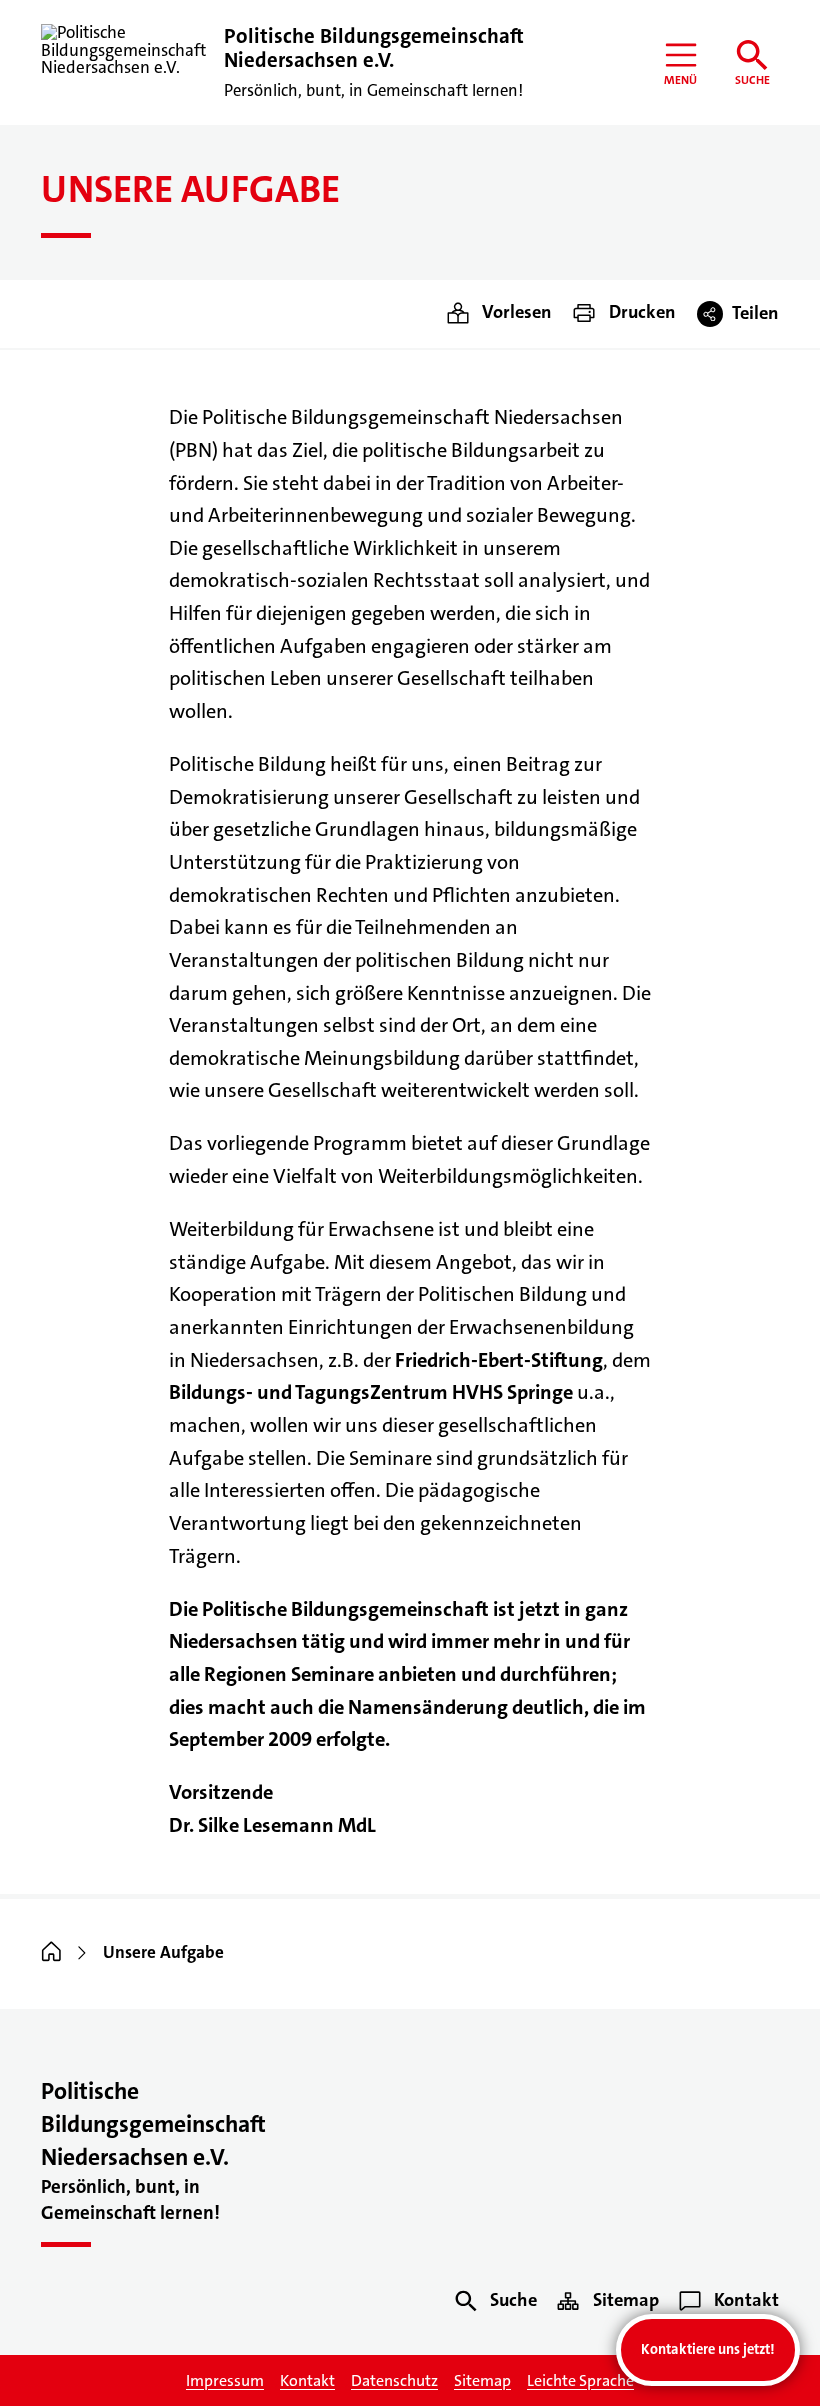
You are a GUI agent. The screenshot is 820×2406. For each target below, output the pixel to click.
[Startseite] (51, 1953)
